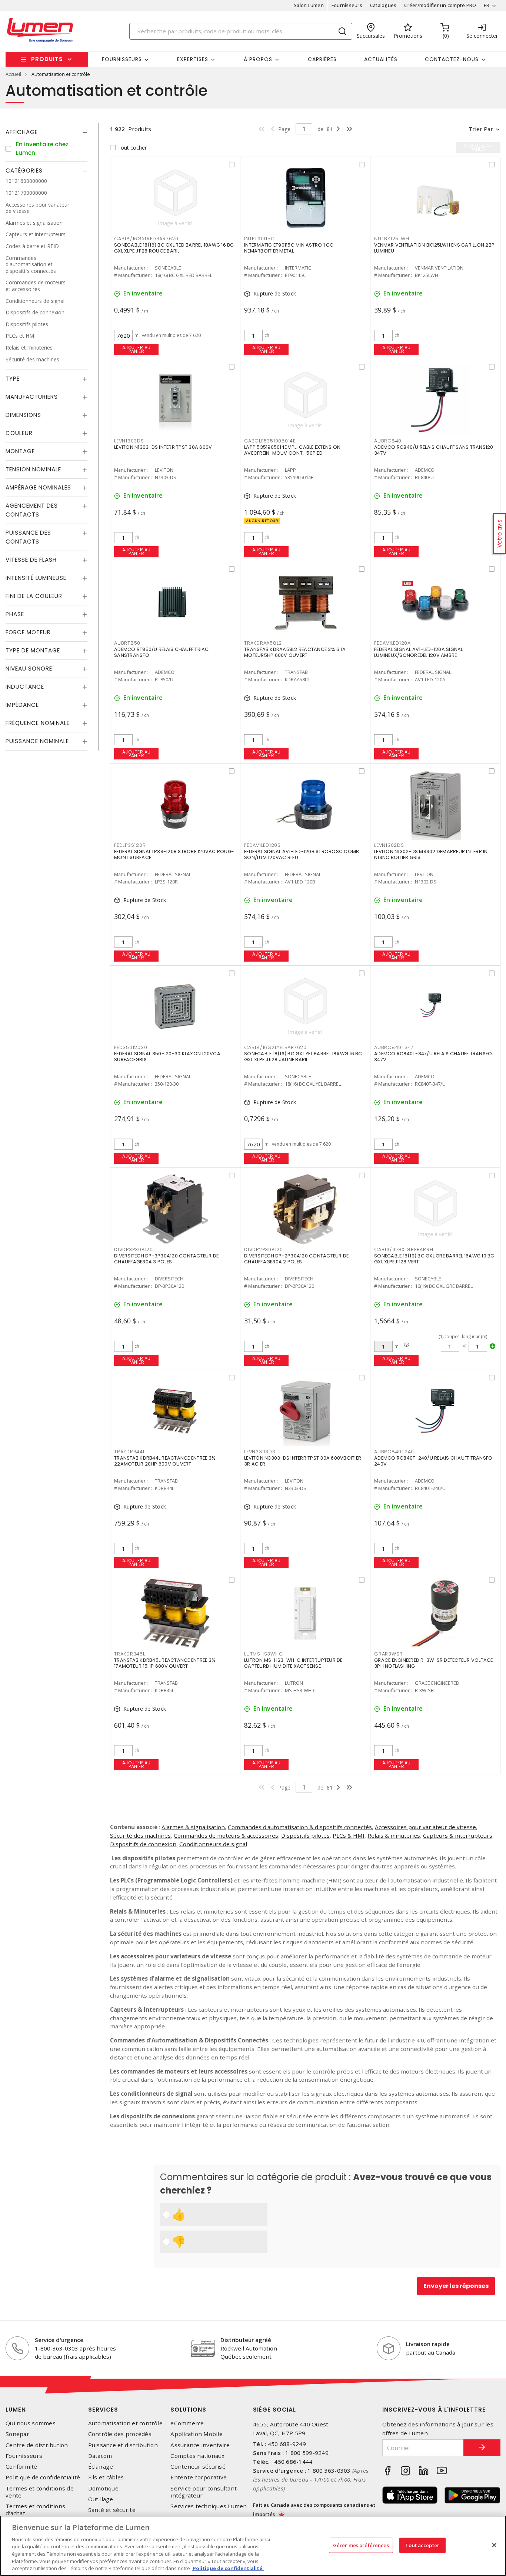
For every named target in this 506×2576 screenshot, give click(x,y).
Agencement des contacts (32, 510)
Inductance (25, 687)
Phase (15, 614)
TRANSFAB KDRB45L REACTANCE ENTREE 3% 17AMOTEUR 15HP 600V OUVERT (165, 1663)
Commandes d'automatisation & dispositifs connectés (300, 1827)
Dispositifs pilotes (305, 1835)
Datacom (100, 2456)
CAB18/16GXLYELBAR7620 (275, 1047)
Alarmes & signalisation (193, 1827)
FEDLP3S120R (130, 845)
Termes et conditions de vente (40, 2492)
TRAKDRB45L (130, 1654)
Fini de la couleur (34, 596)
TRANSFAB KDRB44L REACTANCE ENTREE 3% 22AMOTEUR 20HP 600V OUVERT (165, 1461)
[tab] (46, 132)
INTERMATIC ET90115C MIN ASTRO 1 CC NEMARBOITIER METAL (289, 248)
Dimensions (23, 415)
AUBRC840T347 (394, 1047)
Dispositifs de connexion (143, 1844)
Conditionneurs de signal (213, 1844)
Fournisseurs (347, 5)
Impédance (22, 705)
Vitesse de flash (31, 560)
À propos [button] (258, 59)
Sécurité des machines (140, 1835)
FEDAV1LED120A (392, 643)
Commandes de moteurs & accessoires (226, 1835)
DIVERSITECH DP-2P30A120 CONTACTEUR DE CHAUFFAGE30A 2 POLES (296, 1259)
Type (13, 379)
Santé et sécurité (112, 2510)
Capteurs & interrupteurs (458, 1835)
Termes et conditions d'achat (35, 2510)
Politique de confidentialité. (228, 2568)
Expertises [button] (193, 59)
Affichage (22, 132)
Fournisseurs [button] (122, 59)
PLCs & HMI (349, 1835)
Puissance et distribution (123, 2445)
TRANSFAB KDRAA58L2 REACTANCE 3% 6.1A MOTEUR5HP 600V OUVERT (295, 652)
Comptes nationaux (197, 2456)
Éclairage (101, 2467)
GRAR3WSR (388, 1654)
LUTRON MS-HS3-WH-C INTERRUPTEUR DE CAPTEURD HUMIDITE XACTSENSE (293, 1663)
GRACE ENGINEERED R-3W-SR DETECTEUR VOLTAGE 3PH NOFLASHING (434, 1663)
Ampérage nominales (38, 487)
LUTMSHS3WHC (263, 1654)
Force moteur (28, 632)
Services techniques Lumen (209, 2506)
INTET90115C (259, 239)
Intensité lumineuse (36, 578)
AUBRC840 (388, 441)
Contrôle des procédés (120, 2434)
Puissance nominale (37, 741)
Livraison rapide (428, 2344)
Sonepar (17, 2434)
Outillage (101, 2499)
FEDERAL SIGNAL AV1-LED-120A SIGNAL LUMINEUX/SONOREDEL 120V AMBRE (419, 652)
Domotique (103, 2488)
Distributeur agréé (246, 2340)
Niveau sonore (29, 669)
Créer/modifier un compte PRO (440, 5)
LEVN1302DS (389, 845)
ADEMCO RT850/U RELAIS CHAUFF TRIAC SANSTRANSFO (162, 652)
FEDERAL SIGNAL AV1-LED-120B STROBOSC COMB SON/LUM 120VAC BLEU (302, 854)
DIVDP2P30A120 (264, 1249)
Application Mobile (197, 2434)
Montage (20, 451)
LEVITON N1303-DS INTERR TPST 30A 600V (163, 447)
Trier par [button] (481, 129)
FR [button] (487, 5)
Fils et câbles (106, 2477)
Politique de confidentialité (43, 2477)
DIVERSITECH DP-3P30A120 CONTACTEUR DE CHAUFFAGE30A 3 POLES (166, 1259)
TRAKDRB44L (130, 1452)
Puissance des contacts (28, 537)
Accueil (13, 74)
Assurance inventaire (200, 2445)
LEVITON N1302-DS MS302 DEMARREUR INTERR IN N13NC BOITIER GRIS (431, 854)
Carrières (322, 59)
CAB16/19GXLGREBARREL (404, 1249)
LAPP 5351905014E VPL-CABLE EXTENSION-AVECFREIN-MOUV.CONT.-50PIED (294, 450)
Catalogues (383, 5)
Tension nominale (33, 469)
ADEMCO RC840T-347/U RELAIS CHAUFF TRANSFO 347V (433, 1057)
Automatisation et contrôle (126, 2423)
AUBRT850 (127, 643)
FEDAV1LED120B (262, 845)
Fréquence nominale (38, 723)
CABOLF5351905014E (270, 441)
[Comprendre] (407, 1345)
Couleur (19, 433)
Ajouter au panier (137, 349)
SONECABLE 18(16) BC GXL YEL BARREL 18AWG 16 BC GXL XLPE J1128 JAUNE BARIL (303, 1057)
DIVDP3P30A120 (134, 1249)
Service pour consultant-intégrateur (205, 2492)
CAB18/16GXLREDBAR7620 (146, 239)
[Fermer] (494, 2545)
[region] (253, 2546)
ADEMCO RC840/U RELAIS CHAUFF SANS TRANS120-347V (435, 450)
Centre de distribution (37, 2445)
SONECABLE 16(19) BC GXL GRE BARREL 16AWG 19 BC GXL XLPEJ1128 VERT (434, 1259)
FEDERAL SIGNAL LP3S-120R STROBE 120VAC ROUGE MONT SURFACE (174, 854)
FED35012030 (131, 1047)
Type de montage (33, 650)
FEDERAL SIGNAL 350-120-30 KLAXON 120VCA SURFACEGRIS (167, 1057)
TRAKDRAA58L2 (263, 643)
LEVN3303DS (260, 1452)
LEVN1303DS (129, 441)
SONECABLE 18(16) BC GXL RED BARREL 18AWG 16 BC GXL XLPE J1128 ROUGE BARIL (174, 248)
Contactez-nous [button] (452, 59)
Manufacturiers (32, 397)
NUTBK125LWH (392, 239)
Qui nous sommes (31, 2423)
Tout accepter (422, 2545)
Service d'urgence (59, 2340)
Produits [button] (47, 59)
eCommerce (187, 2423)
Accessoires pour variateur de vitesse (425, 1827)
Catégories (24, 171)
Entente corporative (199, 2477)
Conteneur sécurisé (198, 2467)
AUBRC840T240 (394, 1452)
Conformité (21, 2467)
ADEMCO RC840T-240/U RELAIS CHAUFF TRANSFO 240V (433, 1461)
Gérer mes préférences (361, 2545)
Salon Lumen (309, 5)
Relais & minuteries (394, 1835)
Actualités (381, 59)
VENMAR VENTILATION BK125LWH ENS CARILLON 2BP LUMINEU (434, 248)
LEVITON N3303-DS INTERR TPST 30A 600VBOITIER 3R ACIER (303, 1461)
